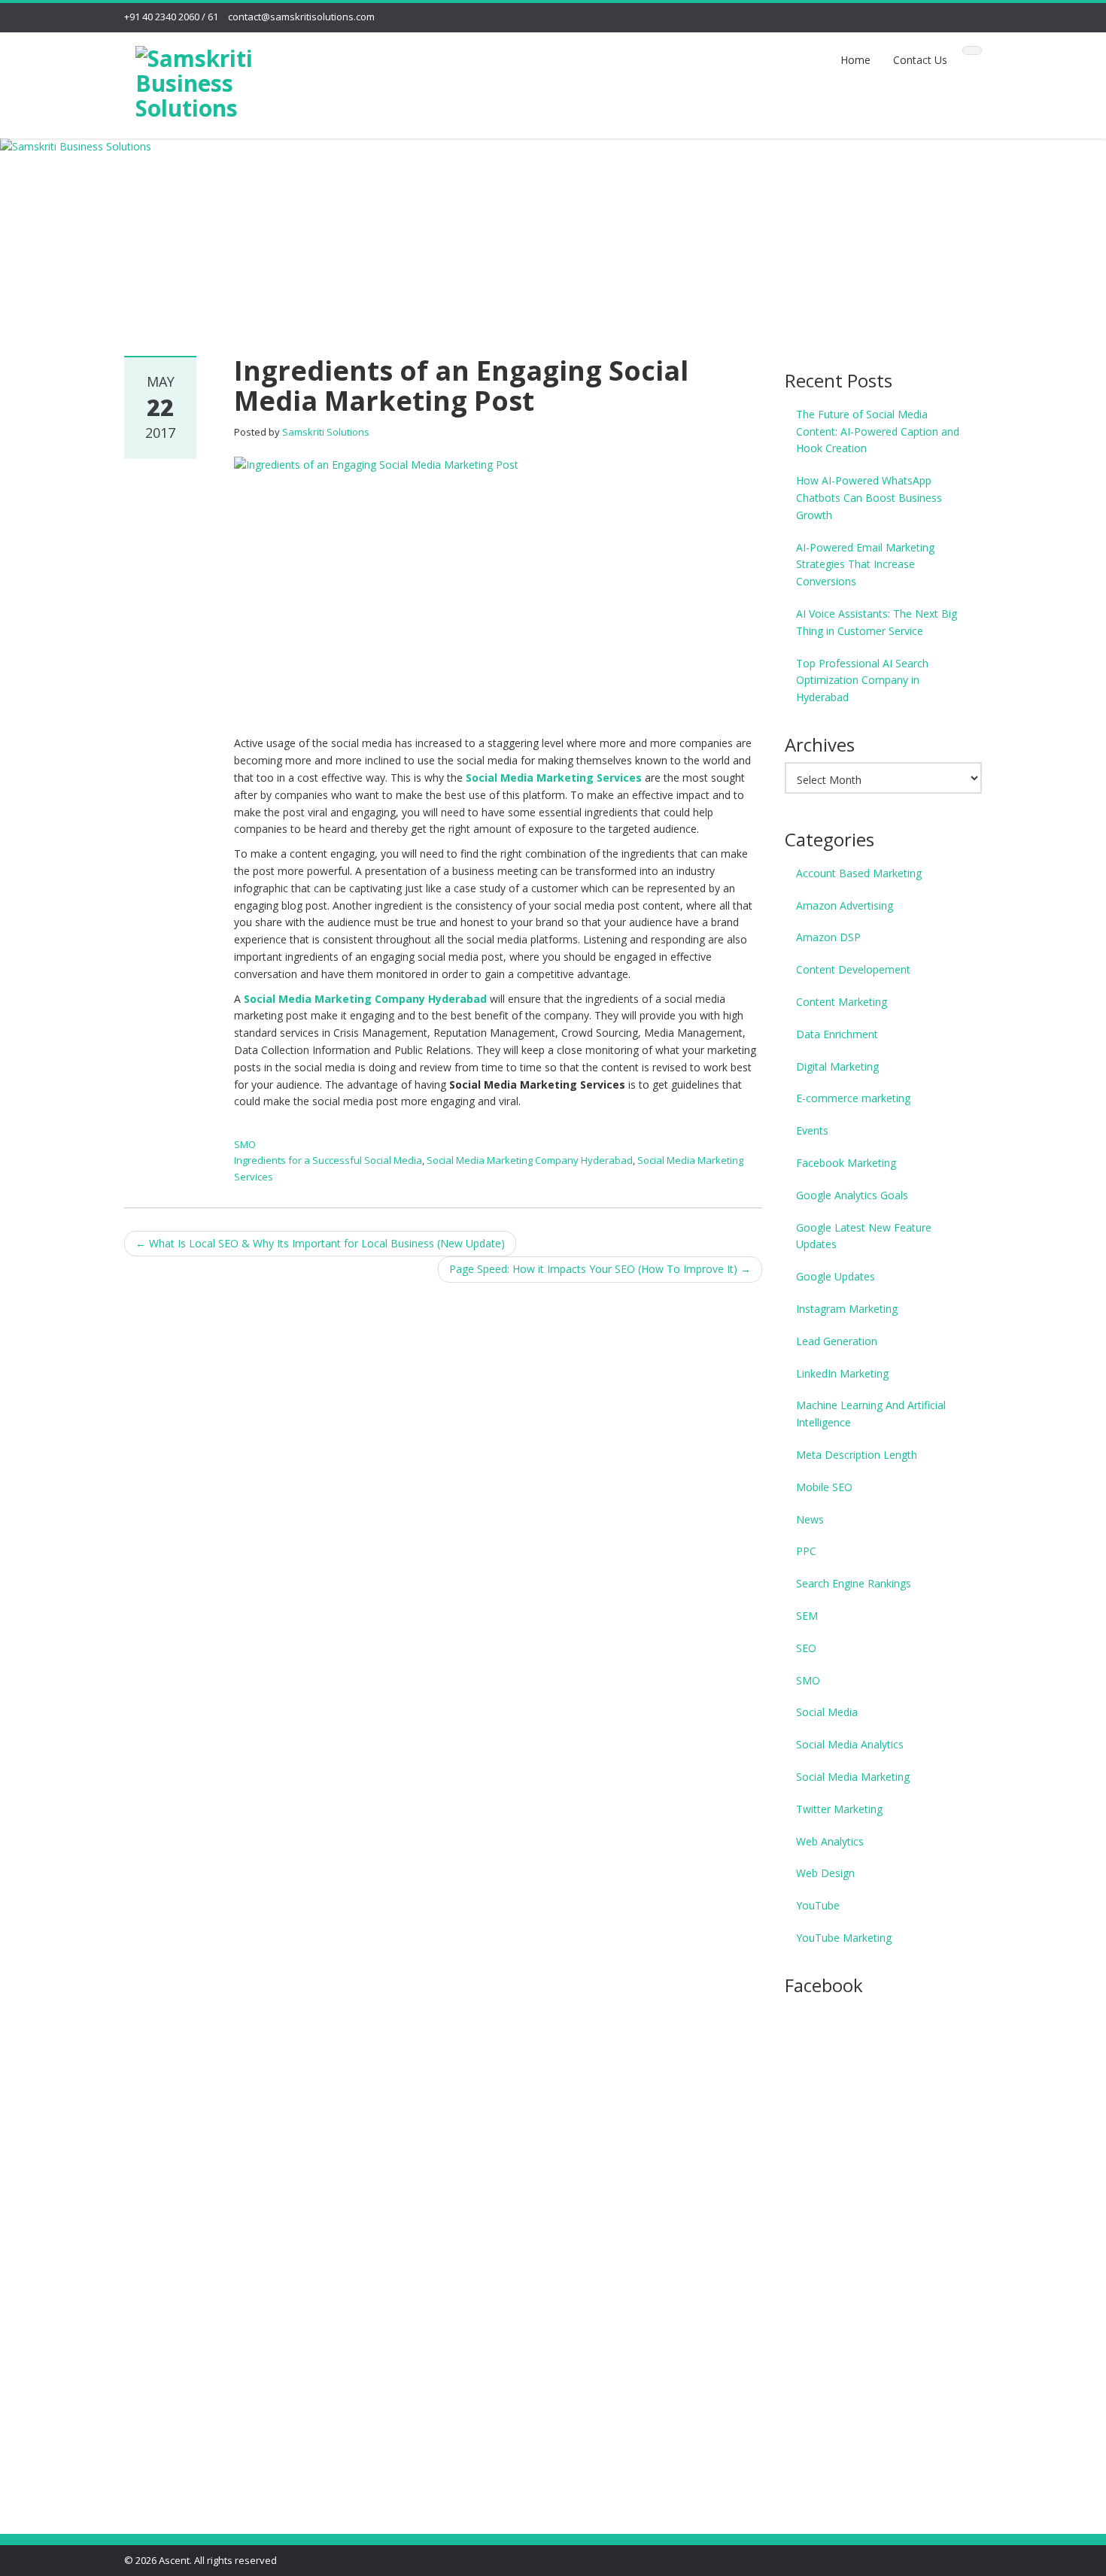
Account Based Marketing (859, 873)
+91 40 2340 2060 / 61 (171, 17)
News (810, 1519)
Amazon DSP (828, 937)
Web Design (825, 1873)
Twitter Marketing (839, 1809)
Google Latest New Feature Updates (864, 1236)
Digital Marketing (837, 1066)
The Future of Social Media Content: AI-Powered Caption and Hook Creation (878, 431)
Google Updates (836, 1276)
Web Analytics (830, 1841)
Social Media (827, 1712)
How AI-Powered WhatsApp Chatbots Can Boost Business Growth (869, 498)
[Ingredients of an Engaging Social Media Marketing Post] (498, 587)
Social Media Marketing (853, 1777)
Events (812, 1130)
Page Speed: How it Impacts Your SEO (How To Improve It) (600, 1269)
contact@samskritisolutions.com (301, 17)
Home (855, 60)
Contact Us (920, 60)
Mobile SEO (824, 1487)
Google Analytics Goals (852, 1195)
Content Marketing (842, 1002)
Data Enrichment (837, 1034)
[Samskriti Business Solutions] (223, 80)
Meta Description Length (857, 1455)
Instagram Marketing (847, 1309)
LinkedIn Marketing (842, 1373)
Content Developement (853, 969)
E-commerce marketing (853, 1098)
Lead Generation (837, 1341)
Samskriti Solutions (326, 432)
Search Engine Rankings (854, 1583)
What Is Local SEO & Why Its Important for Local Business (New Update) (320, 1243)
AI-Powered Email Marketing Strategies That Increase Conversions (865, 565)
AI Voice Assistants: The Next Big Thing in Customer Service (877, 622)
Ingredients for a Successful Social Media (328, 1160)
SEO (806, 1648)
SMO (245, 1144)
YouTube (818, 1905)
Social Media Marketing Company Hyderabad (365, 999)
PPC (806, 1551)
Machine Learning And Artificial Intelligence (871, 1414)
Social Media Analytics (850, 1744)
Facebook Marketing (846, 1163)
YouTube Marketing (844, 1938)
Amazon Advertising (845, 905)
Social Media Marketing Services (554, 778)
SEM (807, 1616)
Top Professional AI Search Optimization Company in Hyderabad (862, 680)
